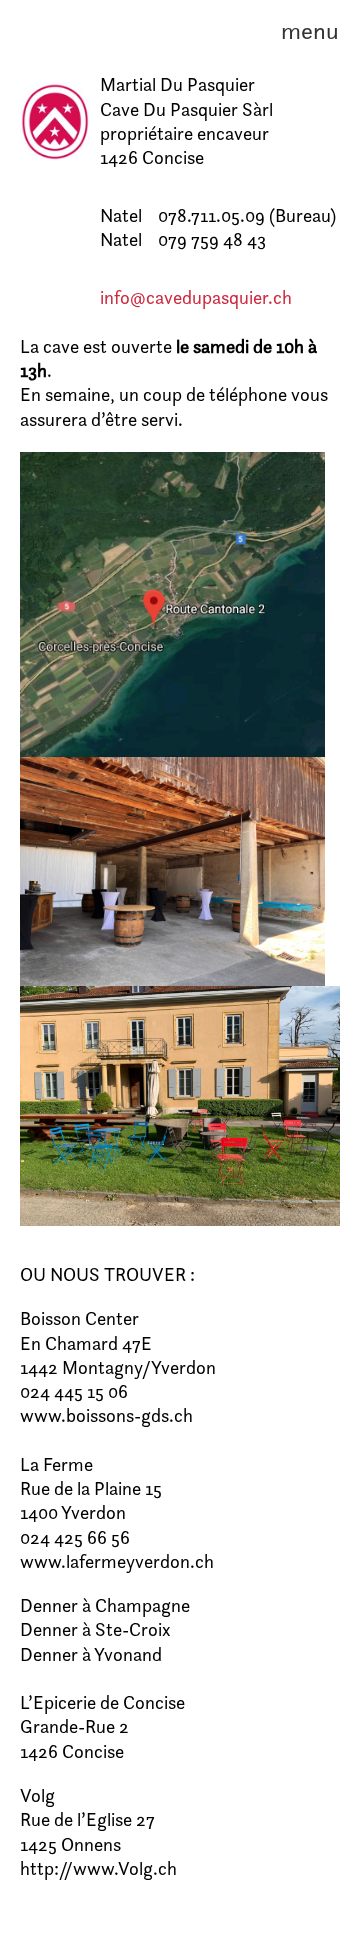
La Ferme (56, 1464)
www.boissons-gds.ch (106, 1415)
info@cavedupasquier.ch (196, 297)
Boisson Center (79, 1318)
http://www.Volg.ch (98, 1868)
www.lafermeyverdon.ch (117, 1561)
